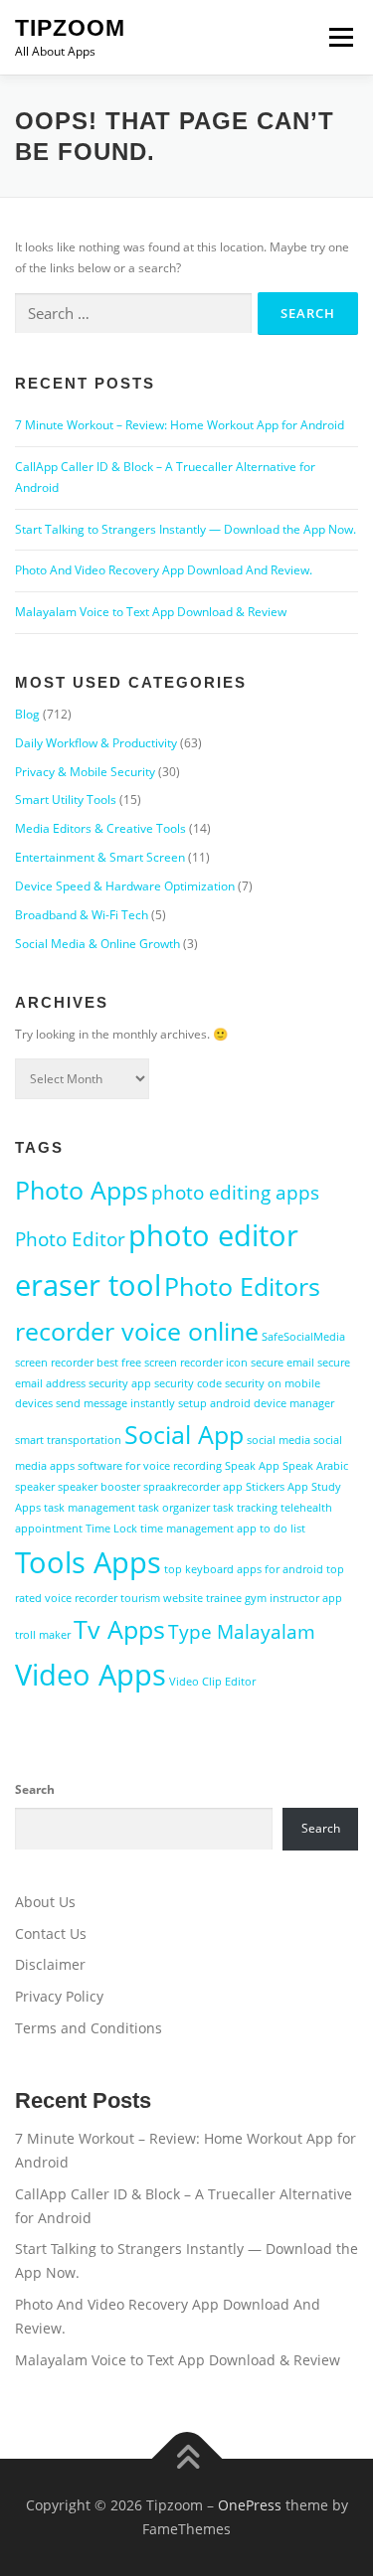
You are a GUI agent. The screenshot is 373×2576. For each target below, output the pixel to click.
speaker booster (99, 1487)
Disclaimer (50, 1964)
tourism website (162, 1598)
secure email (282, 1363)
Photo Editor (70, 1239)
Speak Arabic (315, 1466)
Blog (27, 714)
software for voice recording (150, 1466)
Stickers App (277, 1487)
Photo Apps (82, 1190)
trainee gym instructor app (274, 1598)
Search (35, 1789)
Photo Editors (242, 1287)
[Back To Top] (186, 2459)
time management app (198, 1529)
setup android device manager (256, 1403)
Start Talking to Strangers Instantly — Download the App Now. (186, 529)
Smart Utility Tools (66, 800)
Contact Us (51, 1933)
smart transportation (68, 1440)
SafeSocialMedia (303, 1337)
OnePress (250, 2505)
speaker (35, 1487)
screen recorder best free (78, 1363)
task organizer (174, 1508)
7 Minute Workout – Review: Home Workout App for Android (180, 425)
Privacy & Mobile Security (85, 772)
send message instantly (115, 1403)
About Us (45, 1902)
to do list (282, 1529)
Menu (339, 37)
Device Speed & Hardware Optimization (125, 886)
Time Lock (111, 1529)
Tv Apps (119, 1629)
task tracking (245, 1508)
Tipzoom (70, 28)
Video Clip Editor (212, 1682)
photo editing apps (235, 1193)
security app (120, 1383)
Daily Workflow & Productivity (96, 743)
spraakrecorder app (193, 1487)
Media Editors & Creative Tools (100, 828)
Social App (184, 1435)
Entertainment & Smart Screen (100, 857)
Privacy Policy (59, 1996)
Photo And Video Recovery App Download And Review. (164, 570)
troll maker (43, 1635)
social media (279, 1440)
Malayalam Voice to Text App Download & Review (151, 612)
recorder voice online (137, 1331)
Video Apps (91, 1675)
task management (90, 1508)
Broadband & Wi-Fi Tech (82, 915)
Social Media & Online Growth (97, 944)
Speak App (252, 1466)
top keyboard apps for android (244, 1569)
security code (188, 1383)
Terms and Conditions (89, 2028)
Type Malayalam (242, 1632)
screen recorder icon (196, 1363)
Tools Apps (88, 1562)
